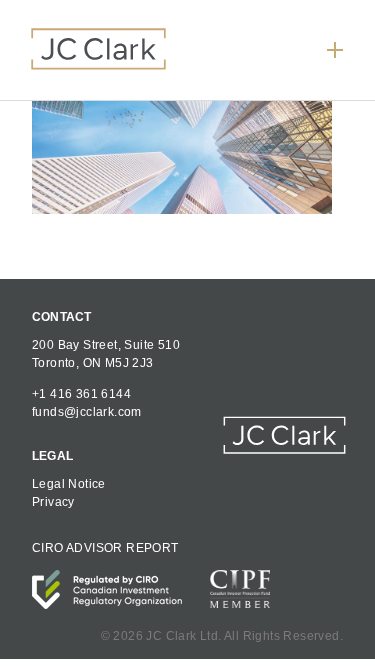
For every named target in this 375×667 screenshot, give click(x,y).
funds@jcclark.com (87, 412)
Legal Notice (69, 484)
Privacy (53, 502)
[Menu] (335, 50)
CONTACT (61, 317)
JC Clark (98, 48)
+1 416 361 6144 (81, 394)
